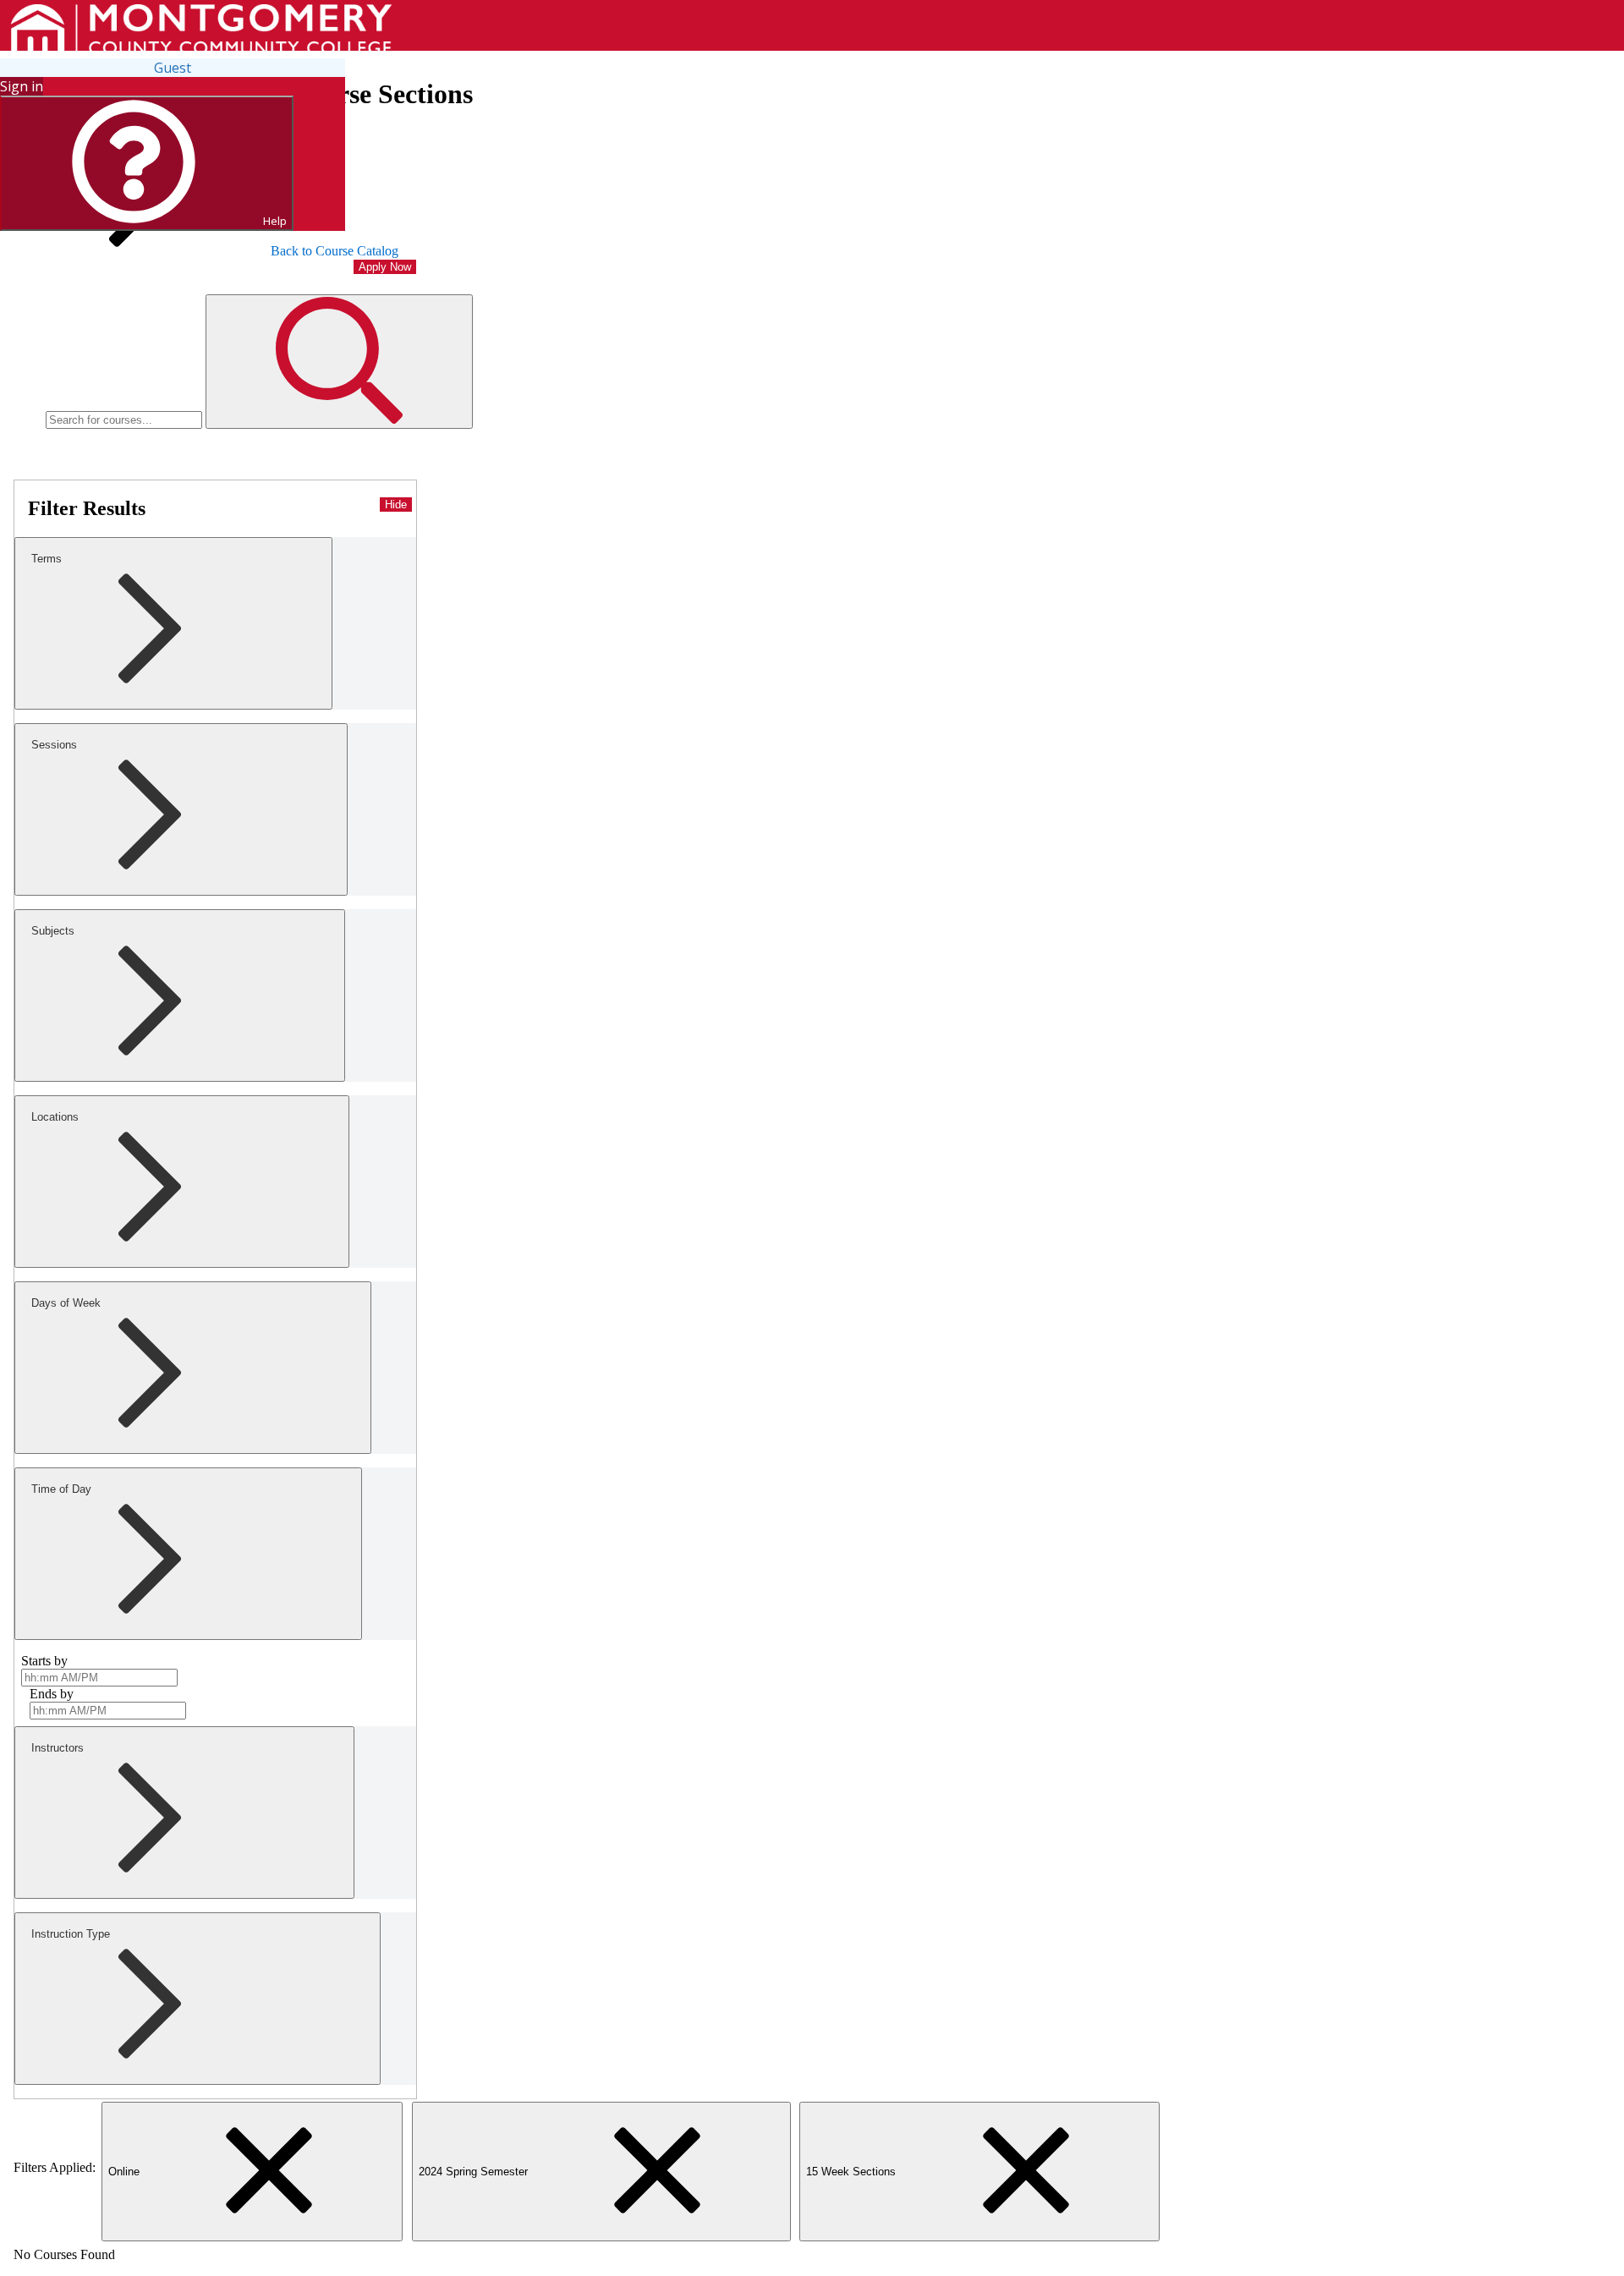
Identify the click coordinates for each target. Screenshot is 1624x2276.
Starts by (44, 1661)
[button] (339, 362)
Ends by (52, 1694)
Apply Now (385, 267)
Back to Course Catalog (335, 251)
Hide (396, 505)
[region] (215, 716)
